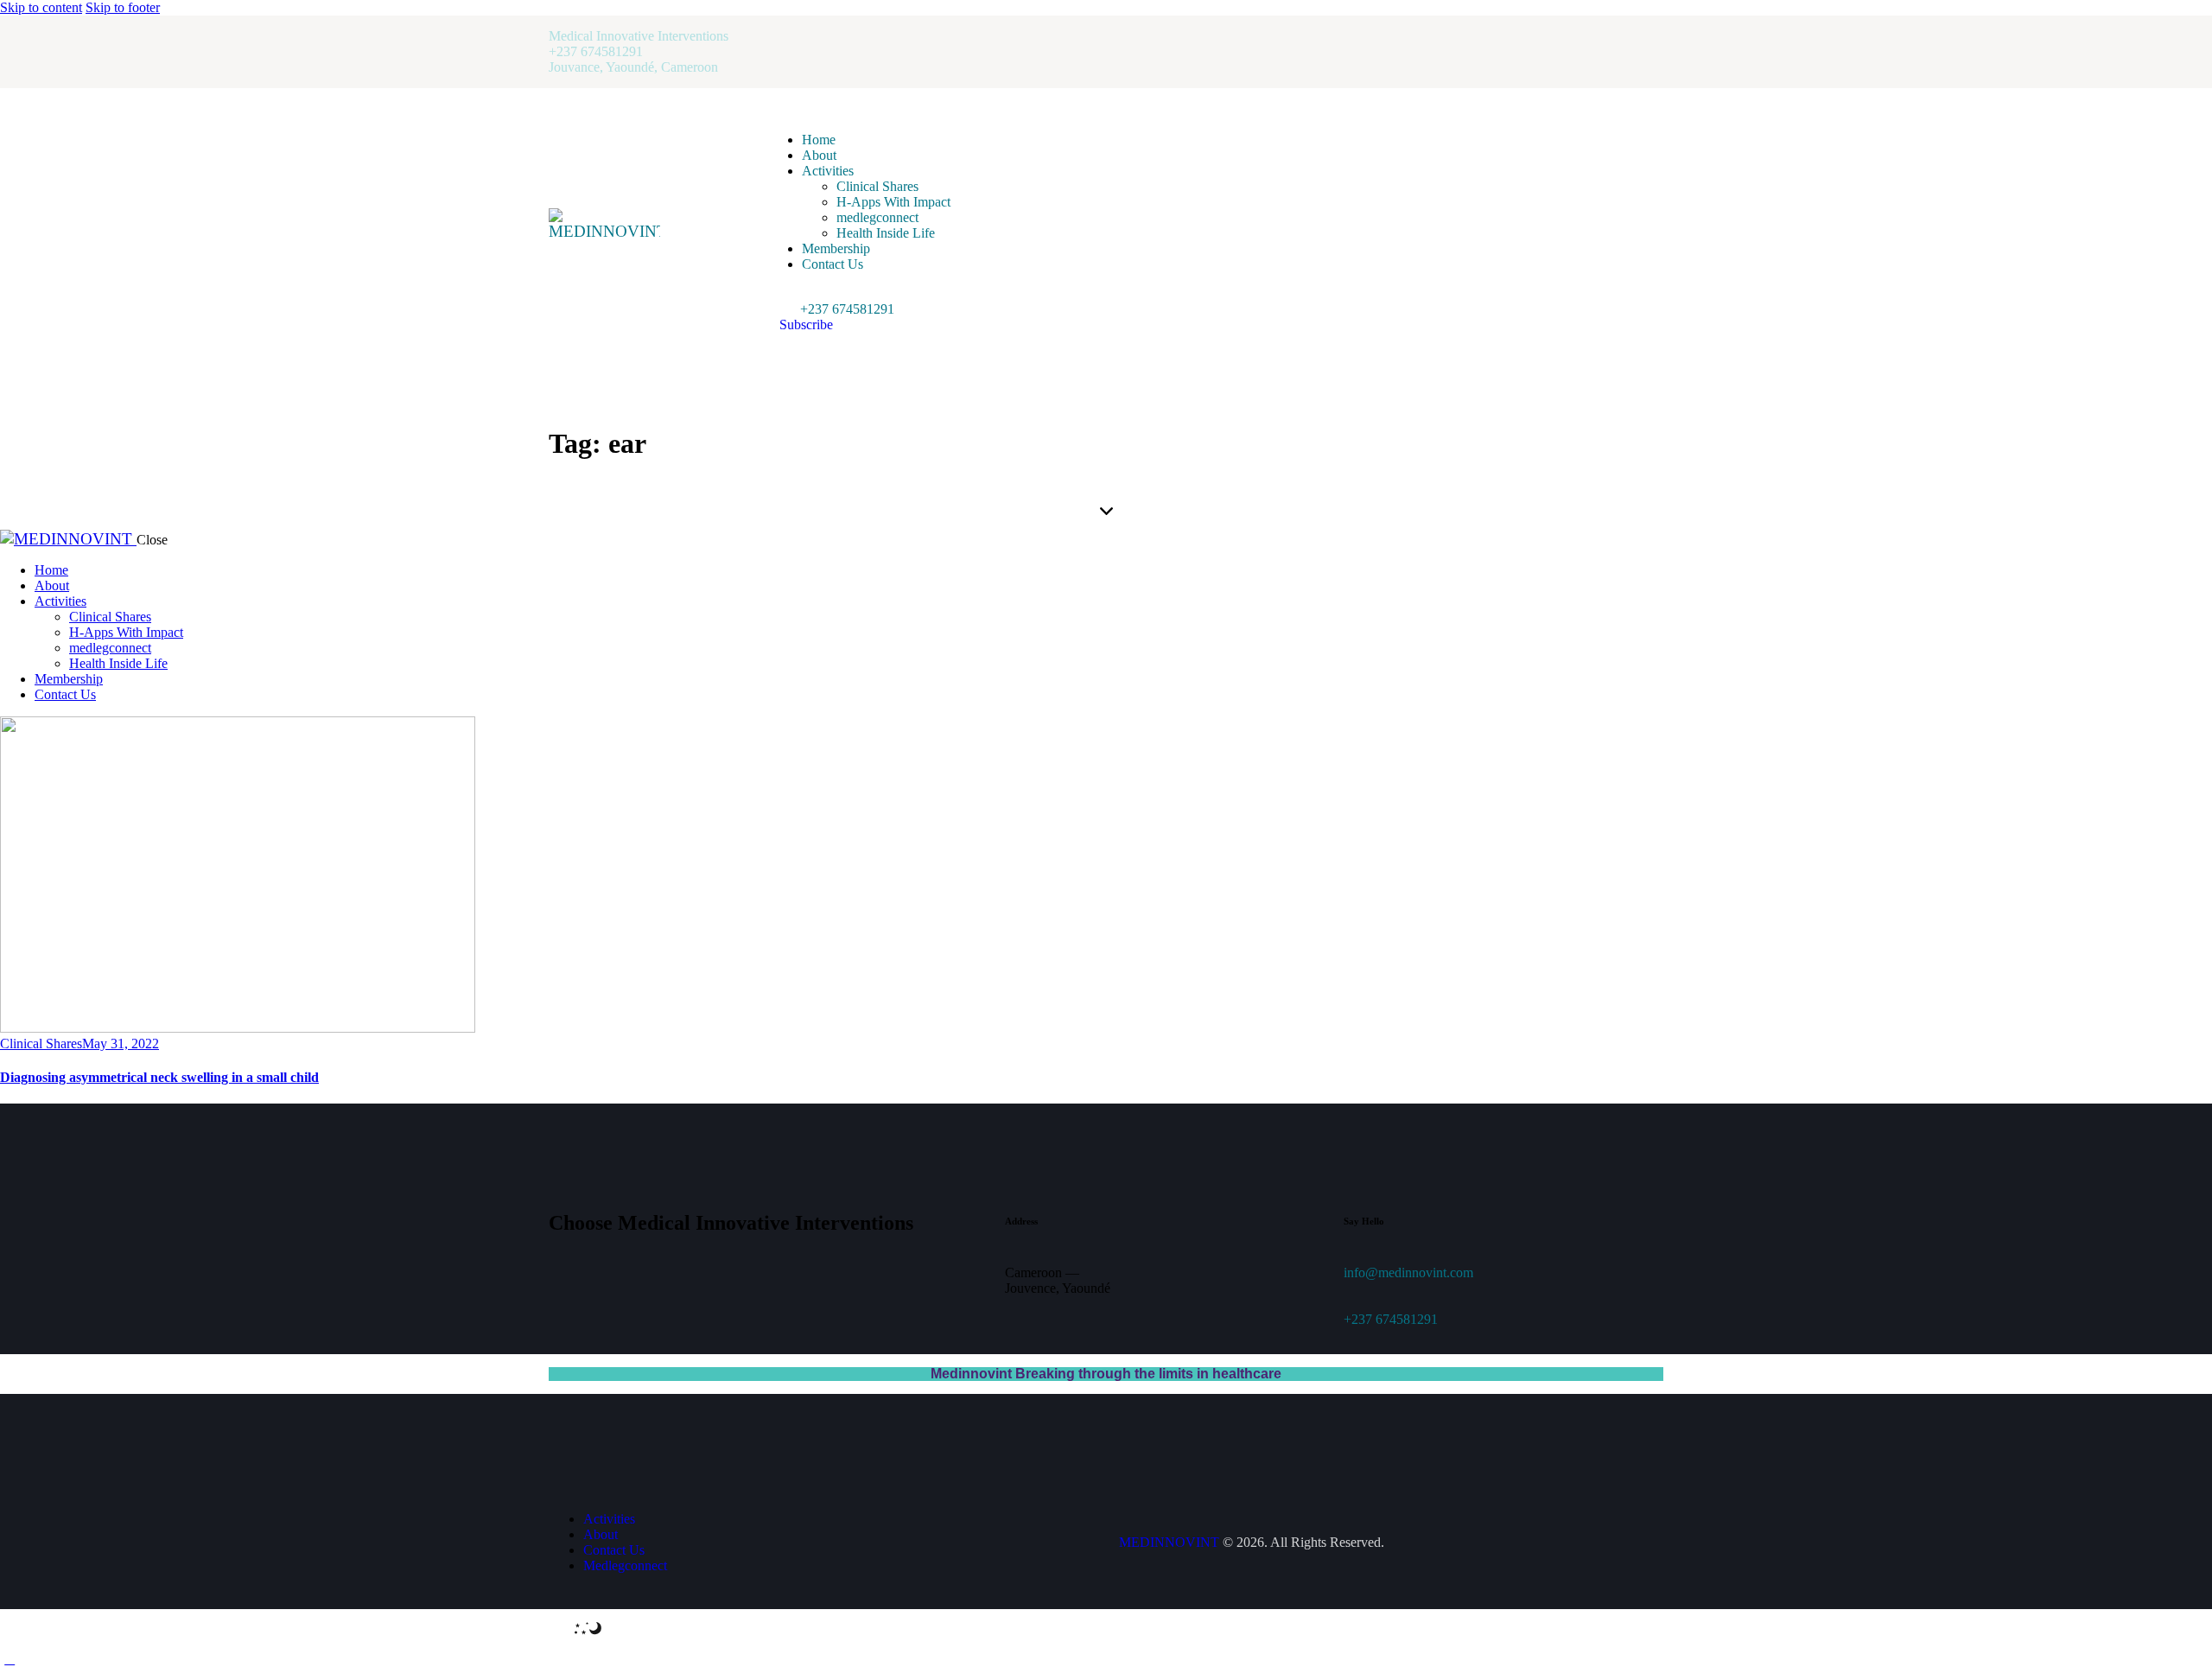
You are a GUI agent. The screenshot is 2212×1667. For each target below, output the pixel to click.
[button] (777, 293)
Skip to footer (123, 7)
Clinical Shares (41, 1043)
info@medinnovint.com (1408, 1273)
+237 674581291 (1391, 1319)
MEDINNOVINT (1169, 1542)
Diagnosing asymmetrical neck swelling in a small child (159, 1077)
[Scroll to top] (10, 1659)
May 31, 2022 (121, 1043)
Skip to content (41, 7)
